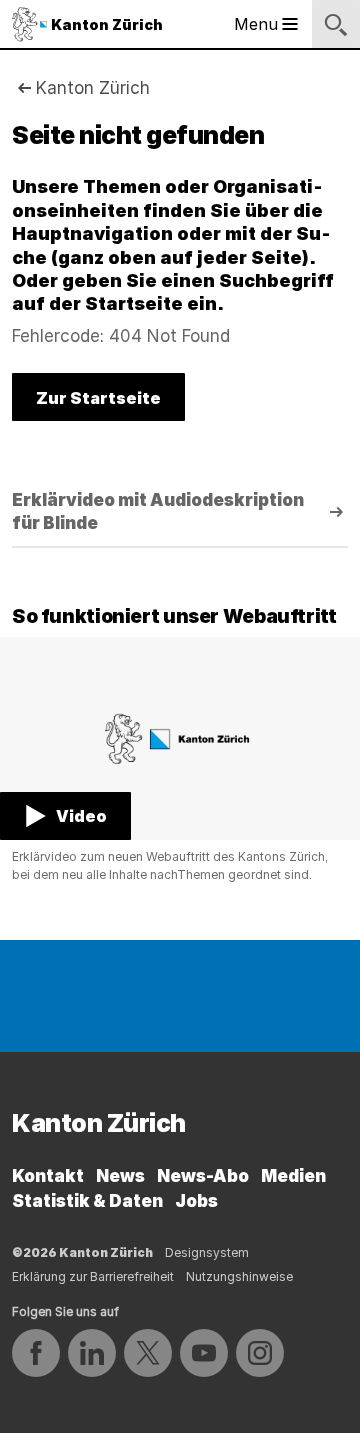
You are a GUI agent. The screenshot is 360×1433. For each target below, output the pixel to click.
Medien (293, 1176)
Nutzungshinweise (239, 1276)
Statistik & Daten (87, 1201)
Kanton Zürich (93, 88)
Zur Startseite (98, 398)
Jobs (196, 1201)
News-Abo (203, 1176)
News (120, 1176)
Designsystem (207, 1252)
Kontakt (48, 1176)
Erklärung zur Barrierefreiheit (93, 1276)
